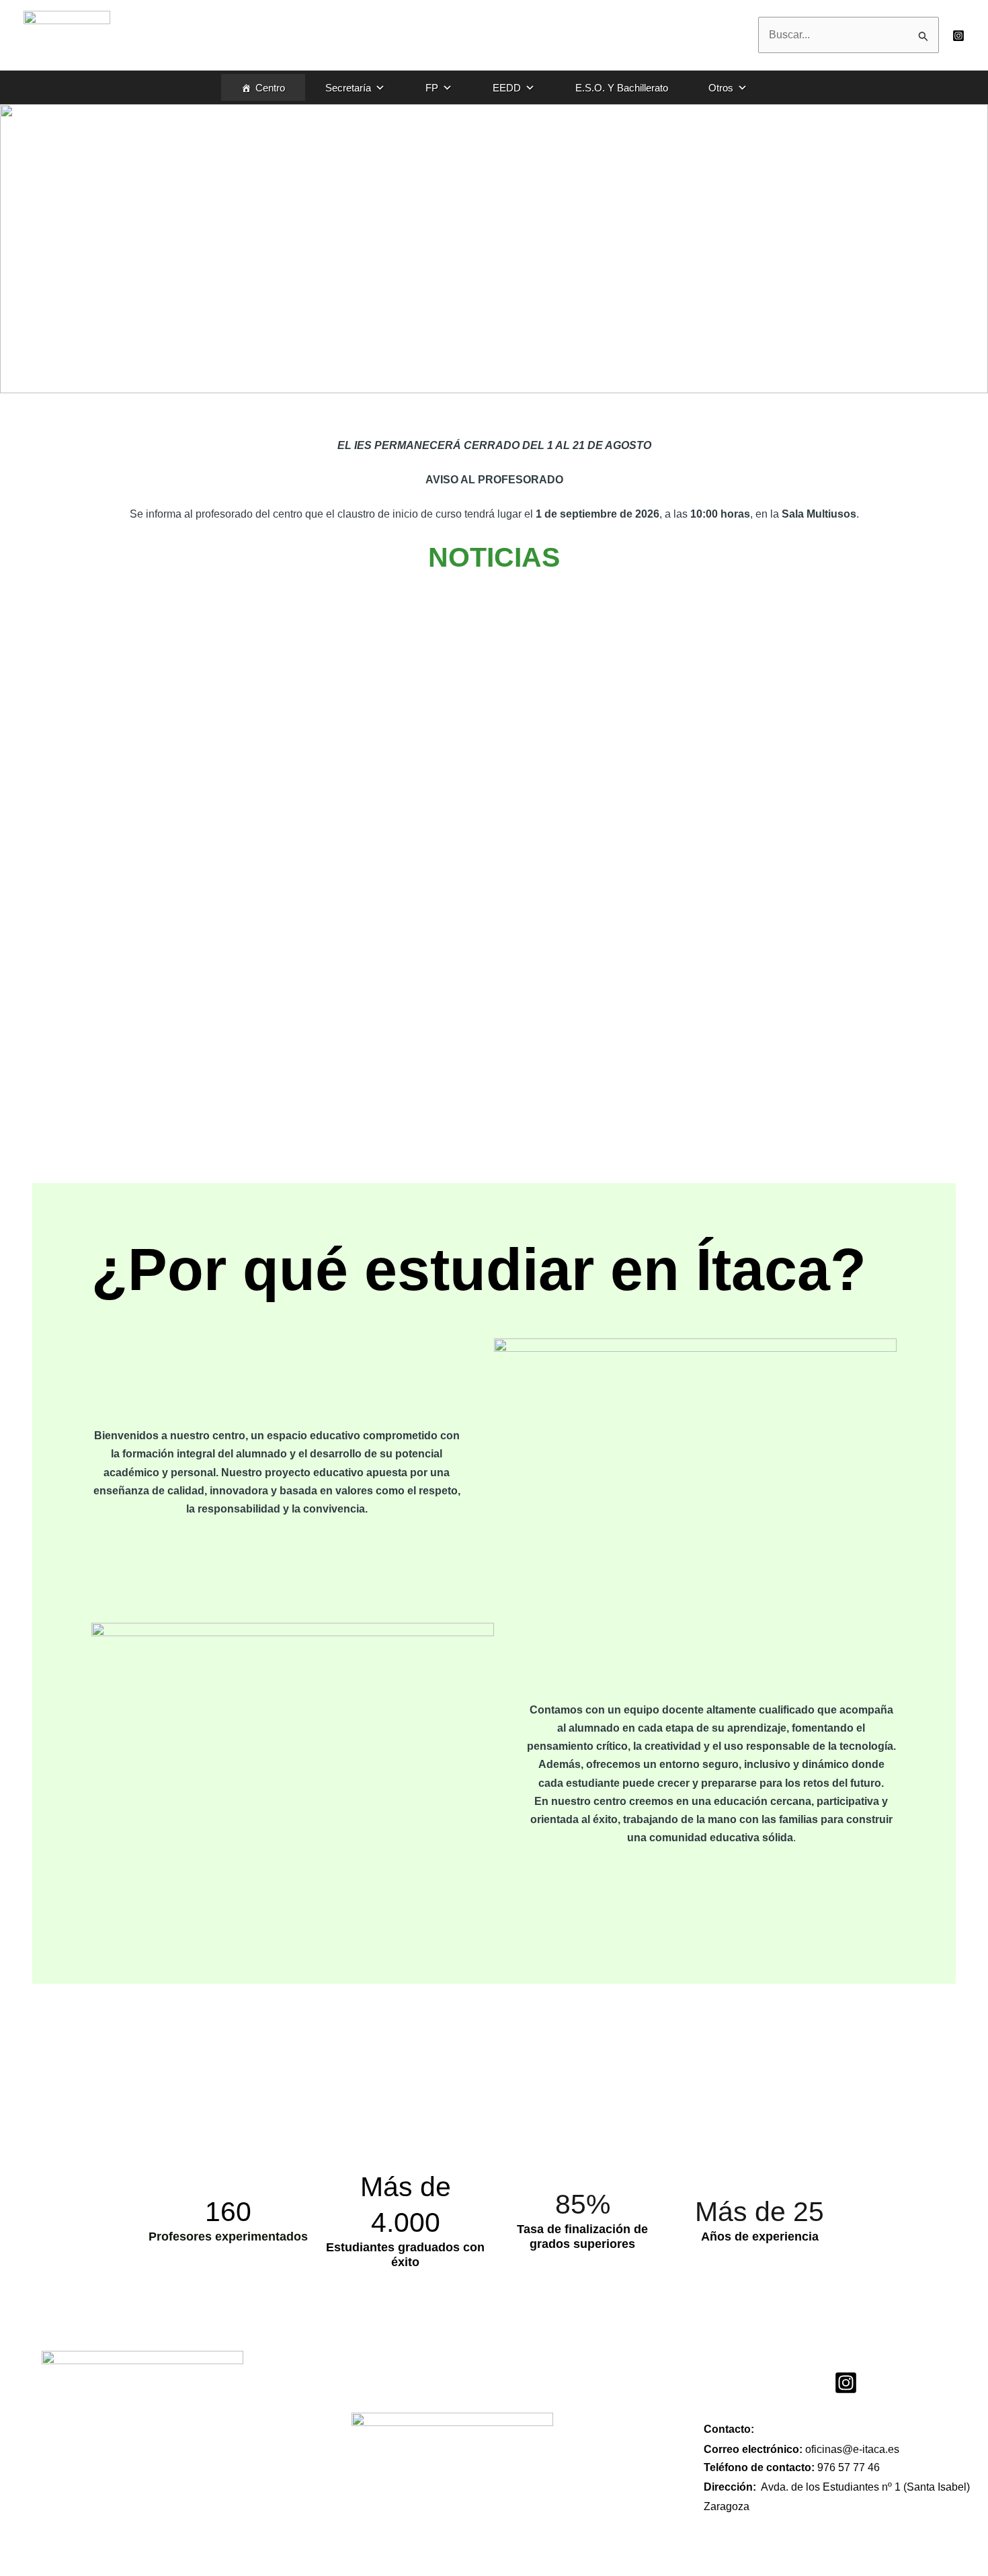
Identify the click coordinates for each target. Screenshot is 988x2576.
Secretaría (348, 88)
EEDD (507, 88)
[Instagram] (958, 36)
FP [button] (432, 88)
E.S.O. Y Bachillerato (622, 88)
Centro (270, 88)
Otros (721, 88)
